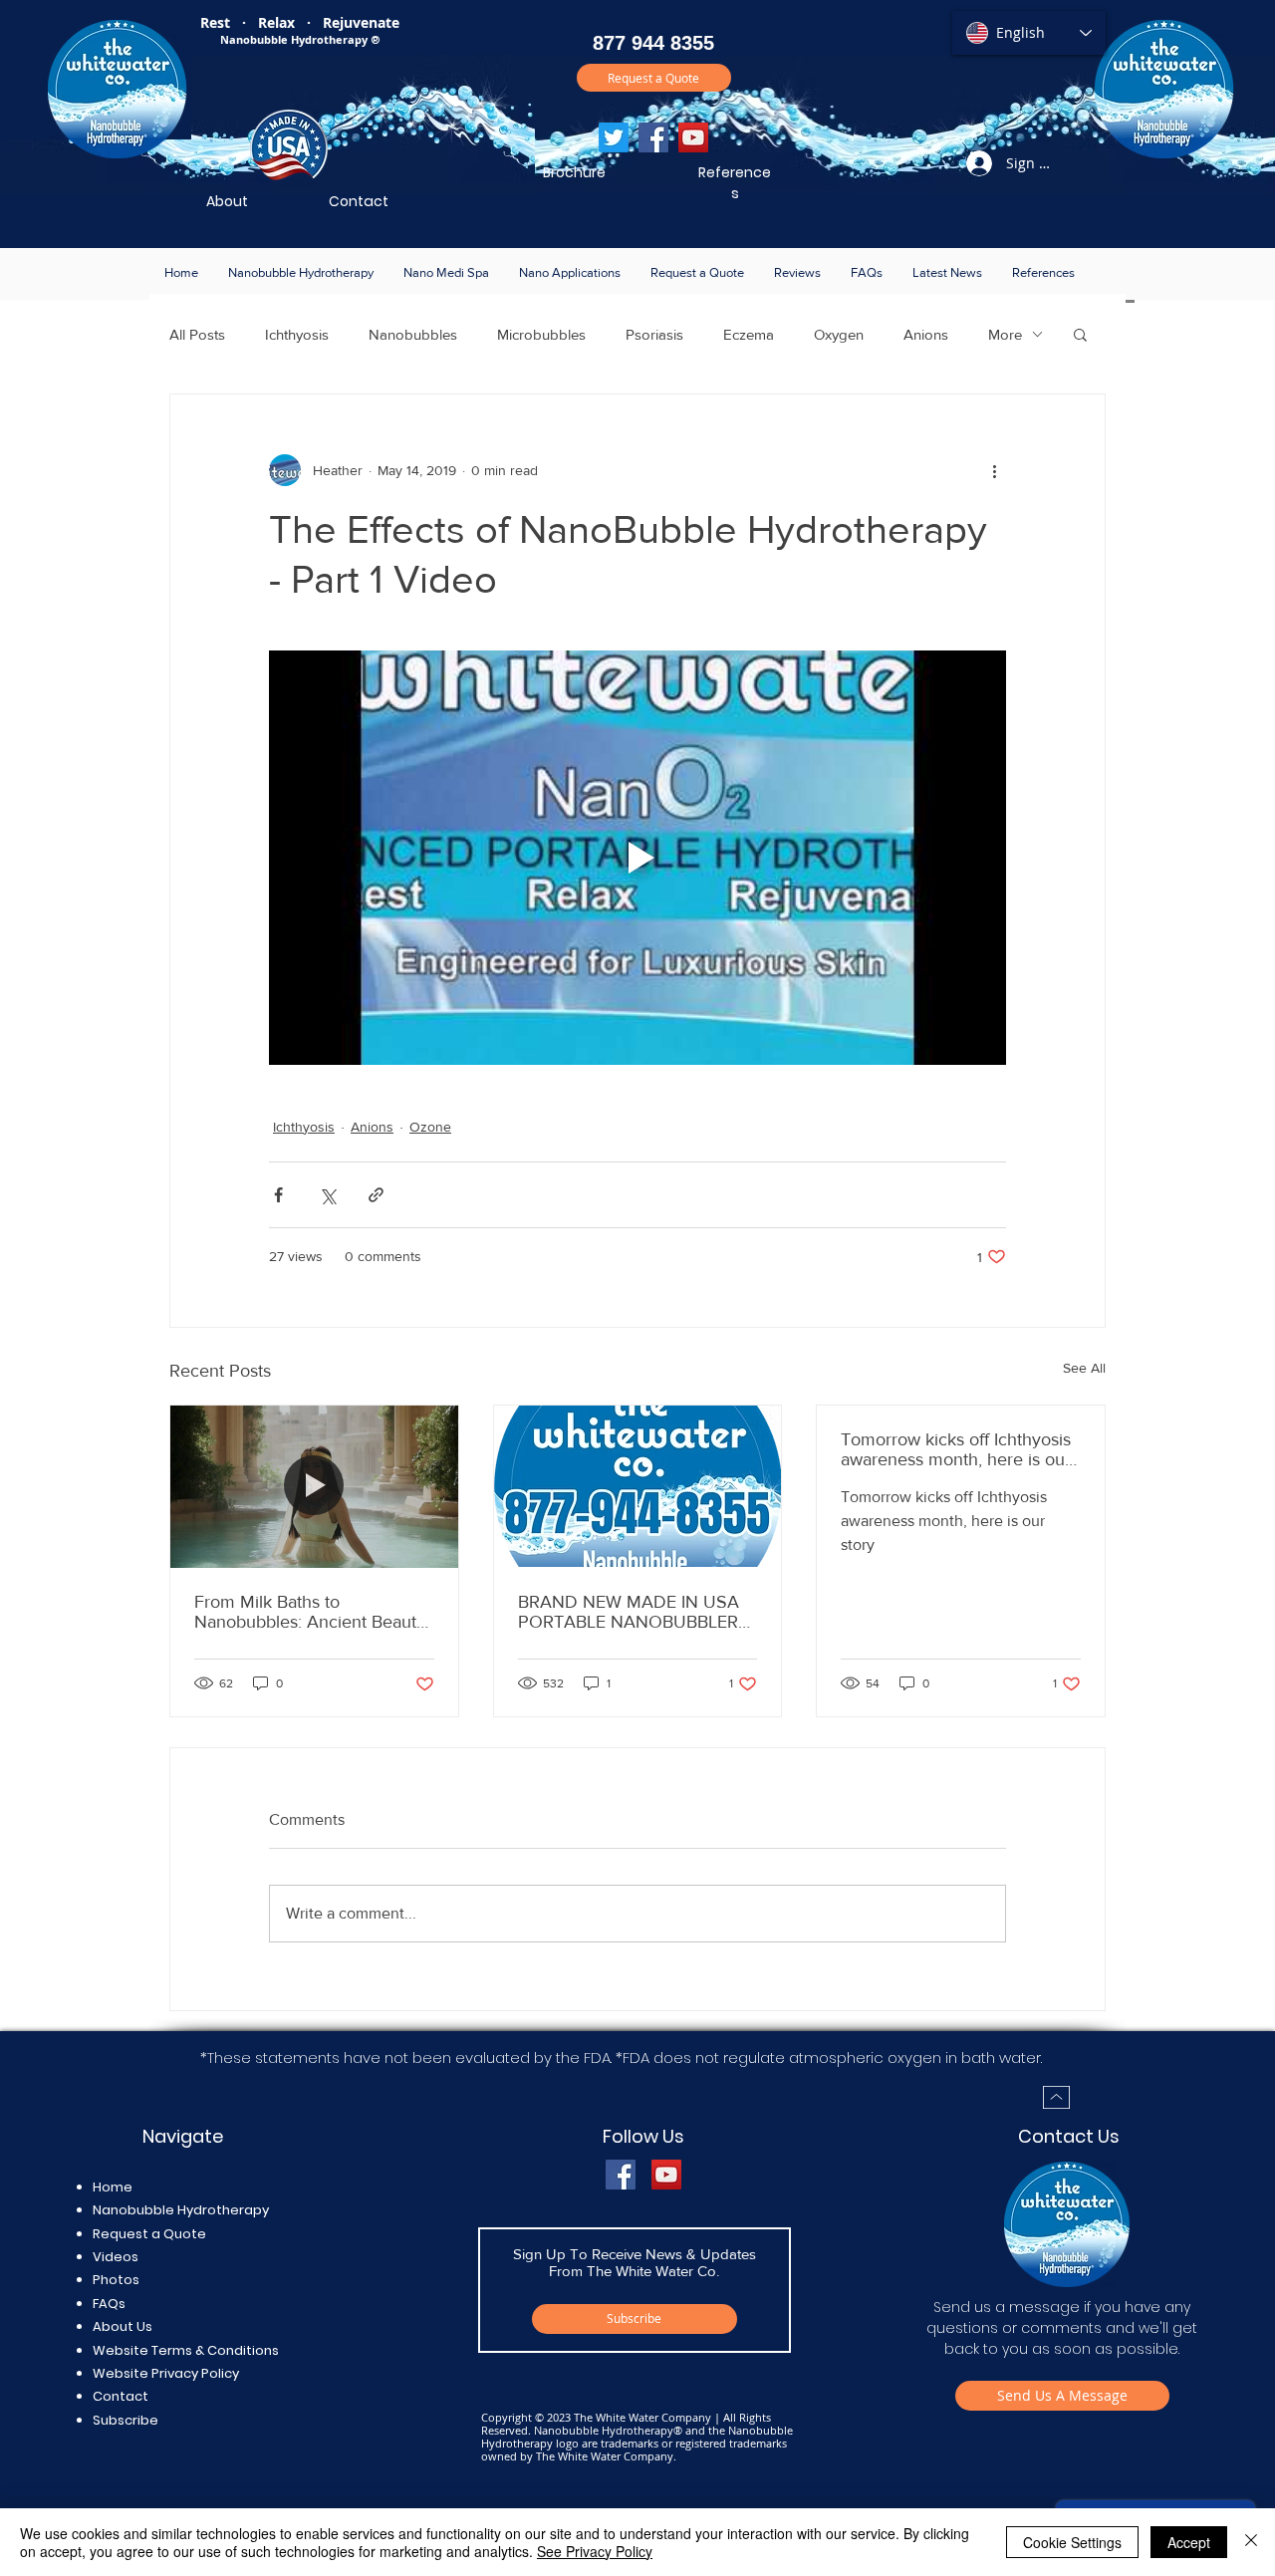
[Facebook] (653, 137)
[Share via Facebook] (278, 1195)
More (1005, 334)
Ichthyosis (297, 334)
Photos (116, 2280)
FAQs (109, 2304)
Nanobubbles (413, 334)
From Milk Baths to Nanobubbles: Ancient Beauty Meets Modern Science (310, 1612)
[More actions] (994, 470)
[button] (301, 273)
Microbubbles (541, 334)
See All (1084, 1368)
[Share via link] (376, 1195)
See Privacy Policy (595, 2551)
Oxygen (839, 334)
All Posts (197, 334)
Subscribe (126, 2420)
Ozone (430, 1127)
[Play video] (637, 858)
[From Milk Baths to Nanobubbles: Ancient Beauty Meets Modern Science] (314, 1486)
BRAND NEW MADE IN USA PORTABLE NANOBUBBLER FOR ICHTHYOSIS (629, 1612)
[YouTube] (693, 137)
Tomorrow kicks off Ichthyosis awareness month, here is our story (956, 1449)
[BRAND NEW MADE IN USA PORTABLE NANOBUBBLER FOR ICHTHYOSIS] (638, 1486)
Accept (1189, 2542)
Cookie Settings (1072, 2542)
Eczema (749, 334)
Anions (926, 334)
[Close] (1251, 2542)
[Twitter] (614, 137)
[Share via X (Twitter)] (327, 1195)
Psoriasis (654, 334)
